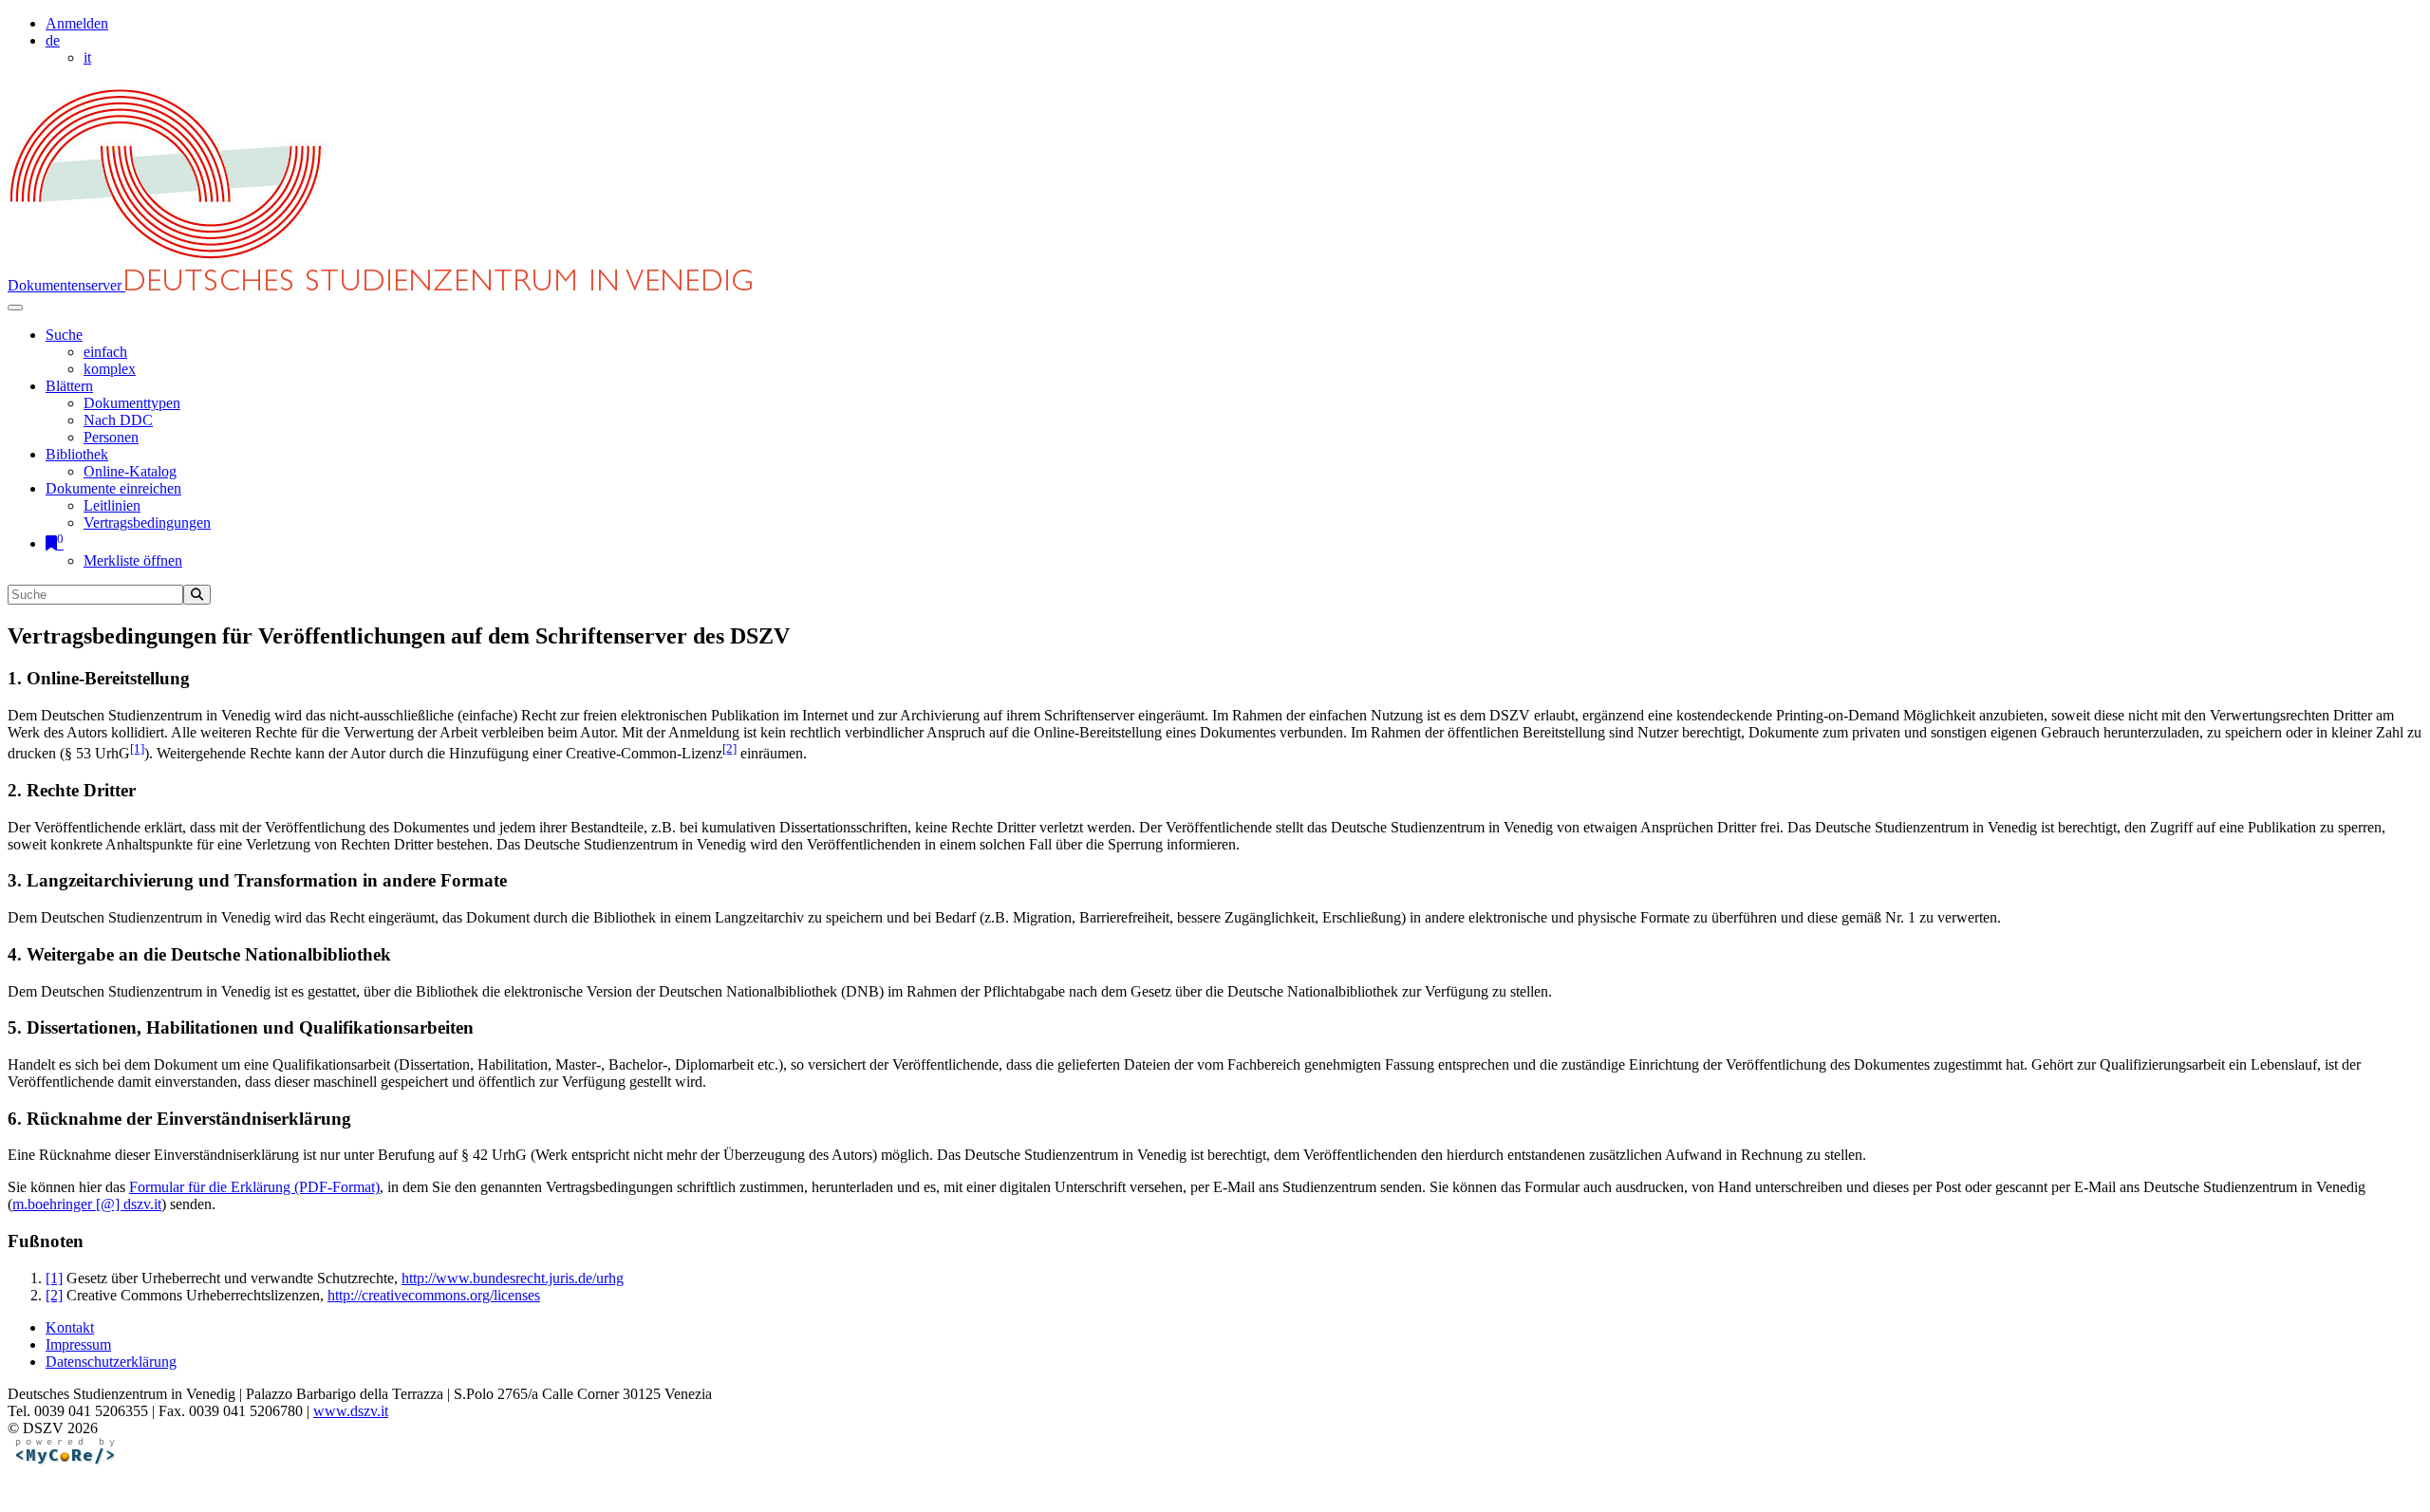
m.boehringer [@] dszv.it (87, 1204)
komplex (110, 369)
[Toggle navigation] (15, 308)
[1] (137, 748)
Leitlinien (112, 505)
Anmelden (77, 23)
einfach (105, 352)
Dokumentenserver (66, 285)
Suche (64, 335)
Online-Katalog (130, 471)
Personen (111, 437)
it (87, 57)
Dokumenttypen (132, 403)
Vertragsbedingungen (147, 523)
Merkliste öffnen (133, 560)
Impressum (78, 1344)
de (53, 40)
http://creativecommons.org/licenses (434, 1295)
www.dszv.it (351, 1411)
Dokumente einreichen (113, 488)
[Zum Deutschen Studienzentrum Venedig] (167, 261)
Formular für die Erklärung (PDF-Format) (254, 1187)
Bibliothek (77, 454)
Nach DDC (118, 420)
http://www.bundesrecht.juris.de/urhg (513, 1278)
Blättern (69, 386)
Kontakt (70, 1327)
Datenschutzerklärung (111, 1362)
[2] (729, 748)
